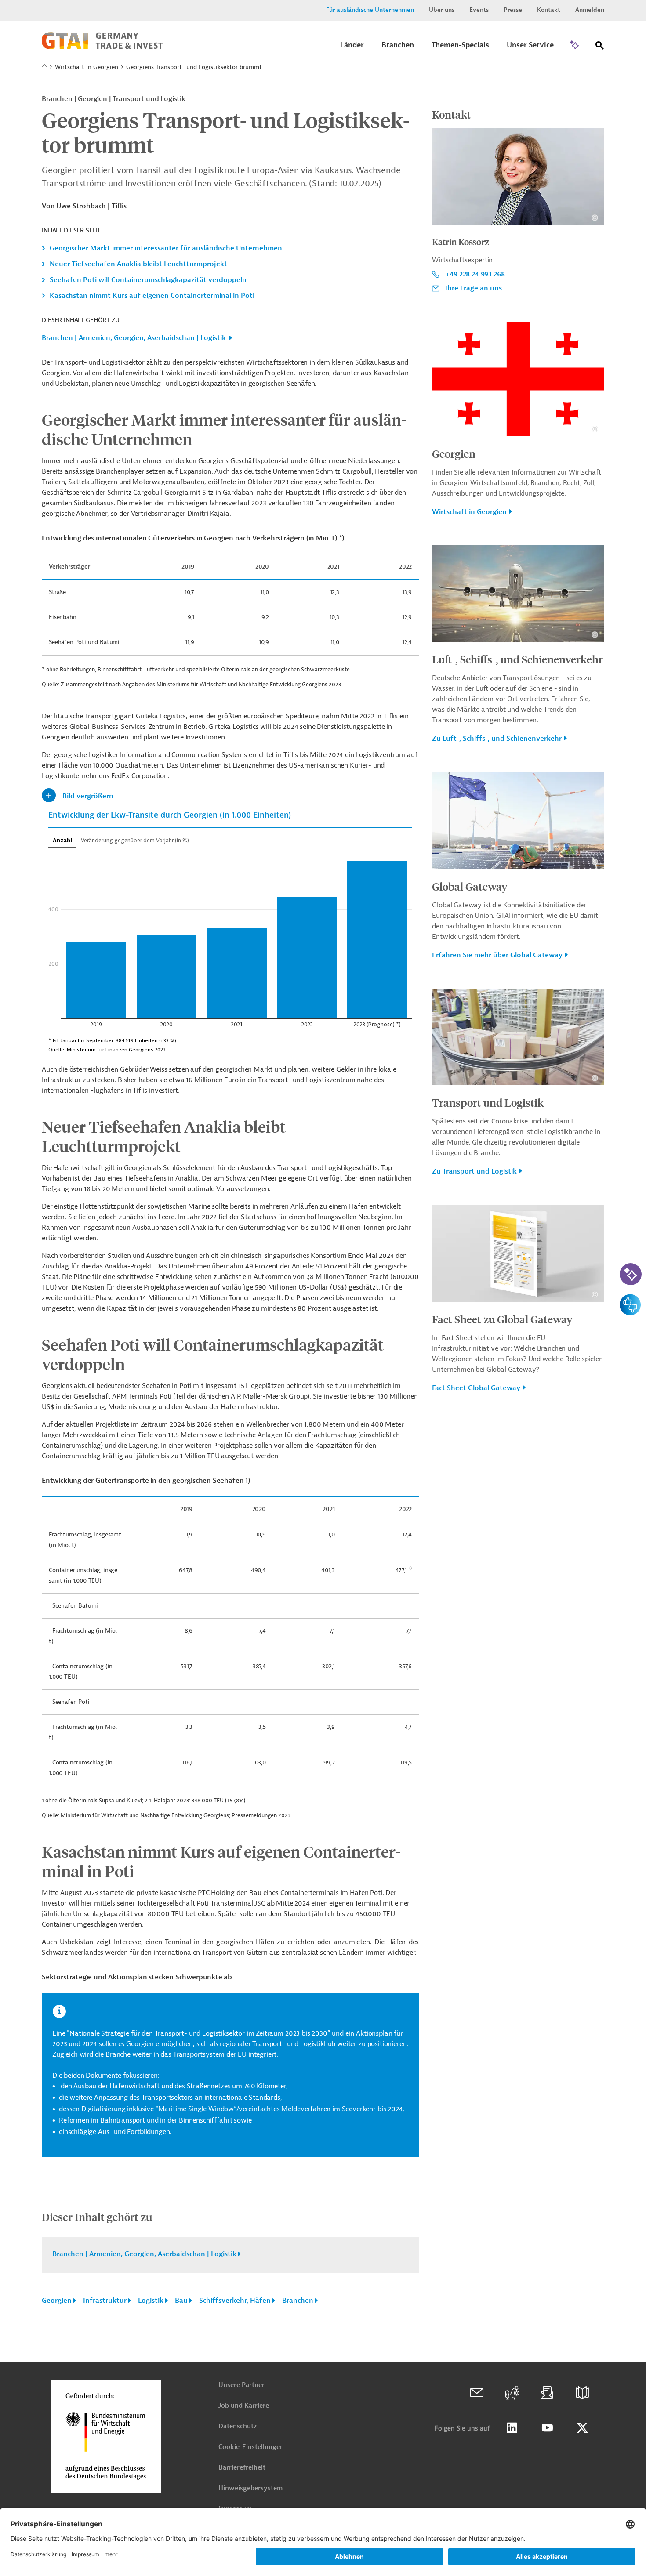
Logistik (151, 2301)
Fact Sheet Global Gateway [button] (476, 1388)
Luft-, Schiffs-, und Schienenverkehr (517, 659)
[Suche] (600, 47)
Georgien (57, 2301)
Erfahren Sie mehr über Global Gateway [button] (497, 955)
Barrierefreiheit (242, 2468)
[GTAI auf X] (582, 2428)
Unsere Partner (241, 2385)
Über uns (442, 10)
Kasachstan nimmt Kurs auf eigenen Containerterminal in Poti (152, 296)
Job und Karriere (244, 2406)
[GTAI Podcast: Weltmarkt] (512, 2393)
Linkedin (512, 2428)
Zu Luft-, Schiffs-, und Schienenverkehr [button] (497, 739)
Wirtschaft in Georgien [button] (469, 512)
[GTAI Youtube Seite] (547, 2428)
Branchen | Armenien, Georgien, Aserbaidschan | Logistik (134, 338)
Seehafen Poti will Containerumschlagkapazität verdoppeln (148, 280)
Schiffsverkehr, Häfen (235, 2301)
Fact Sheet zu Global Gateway (502, 1319)
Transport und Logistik (488, 1102)
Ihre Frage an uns (474, 288)
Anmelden (590, 10)
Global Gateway (470, 886)
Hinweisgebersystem (250, 2488)
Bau (181, 2301)
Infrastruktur (105, 2301)
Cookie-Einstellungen (251, 2447)
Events (479, 10)
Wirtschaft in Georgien (87, 67)
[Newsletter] (547, 2393)
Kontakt (549, 10)
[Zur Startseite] (102, 47)
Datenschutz (238, 2426)
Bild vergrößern (88, 796)
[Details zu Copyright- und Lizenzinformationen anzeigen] (595, 218)
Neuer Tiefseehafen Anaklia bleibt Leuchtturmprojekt (138, 264)
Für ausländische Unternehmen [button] (370, 10)
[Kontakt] (477, 2393)
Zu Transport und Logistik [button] (474, 1171)
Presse (513, 10)
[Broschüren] (582, 2393)
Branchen (298, 2301)
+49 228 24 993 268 (475, 274)
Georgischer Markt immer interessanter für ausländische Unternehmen (166, 248)
